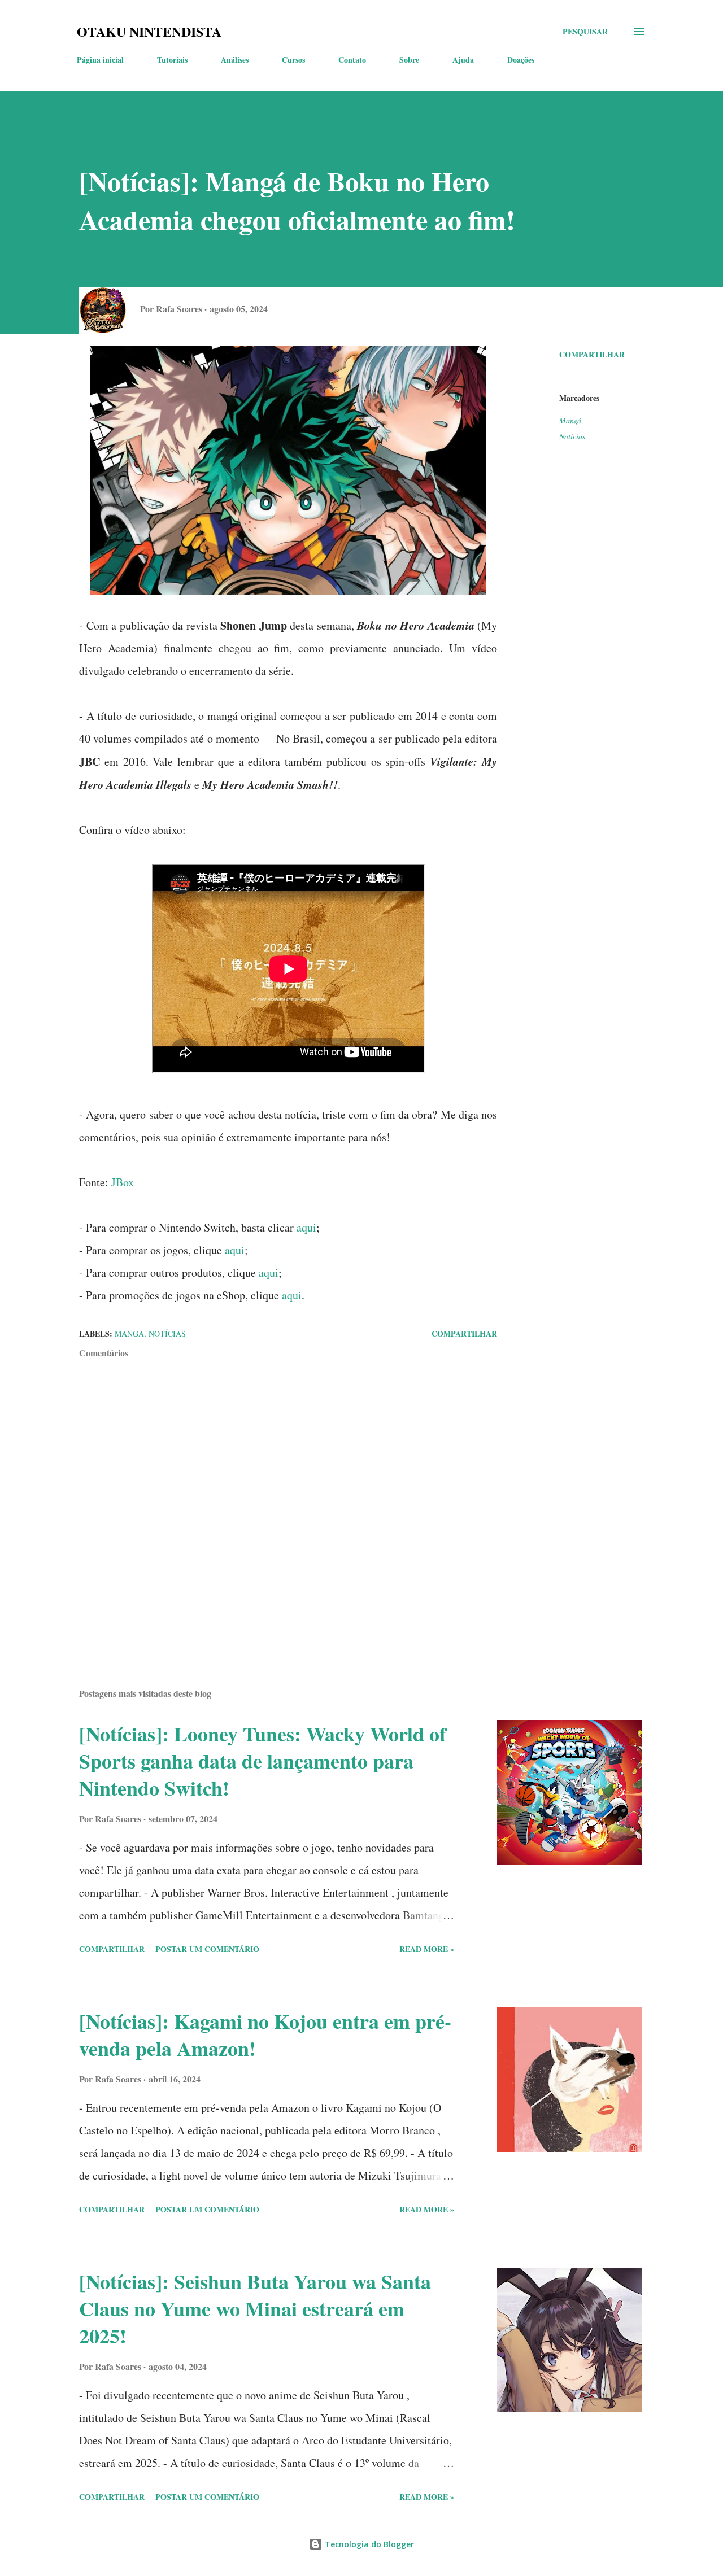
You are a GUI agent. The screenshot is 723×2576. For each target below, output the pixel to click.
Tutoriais (172, 60)
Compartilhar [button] (592, 354)
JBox (123, 1182)
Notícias (572, 436)
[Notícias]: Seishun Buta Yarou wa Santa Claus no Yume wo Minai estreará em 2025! (255, 2308)
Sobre (409, 60)
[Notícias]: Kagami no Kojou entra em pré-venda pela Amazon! (265, 2034)
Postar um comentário (207, 1949)
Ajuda (463, 60)
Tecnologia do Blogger (368, 2544)
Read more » (427, 1949)
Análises (235, 60)
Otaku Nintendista (149, 31)
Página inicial (100, 60)
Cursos (293, 60)
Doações (521, 60)
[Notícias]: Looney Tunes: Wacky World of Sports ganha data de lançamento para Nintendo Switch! (263, 1761)
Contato (352, 60)
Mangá (570, 420)
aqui (306, 1227)
